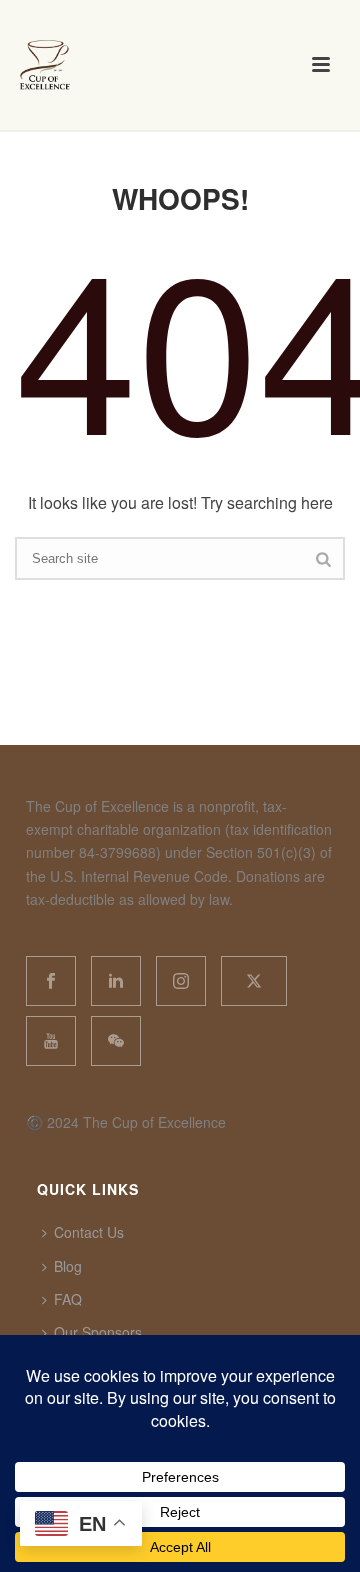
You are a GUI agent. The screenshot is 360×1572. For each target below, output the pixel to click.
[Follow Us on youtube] (51, 1041)
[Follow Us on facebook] (51, 981)
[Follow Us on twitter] (254, 981)
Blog (68, 1266)
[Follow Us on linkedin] (116, 981)
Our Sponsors (98, 1332)
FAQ (68, 1299)
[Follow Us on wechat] (116, 1041)
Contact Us (89, 1232)
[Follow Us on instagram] (181, 981)
